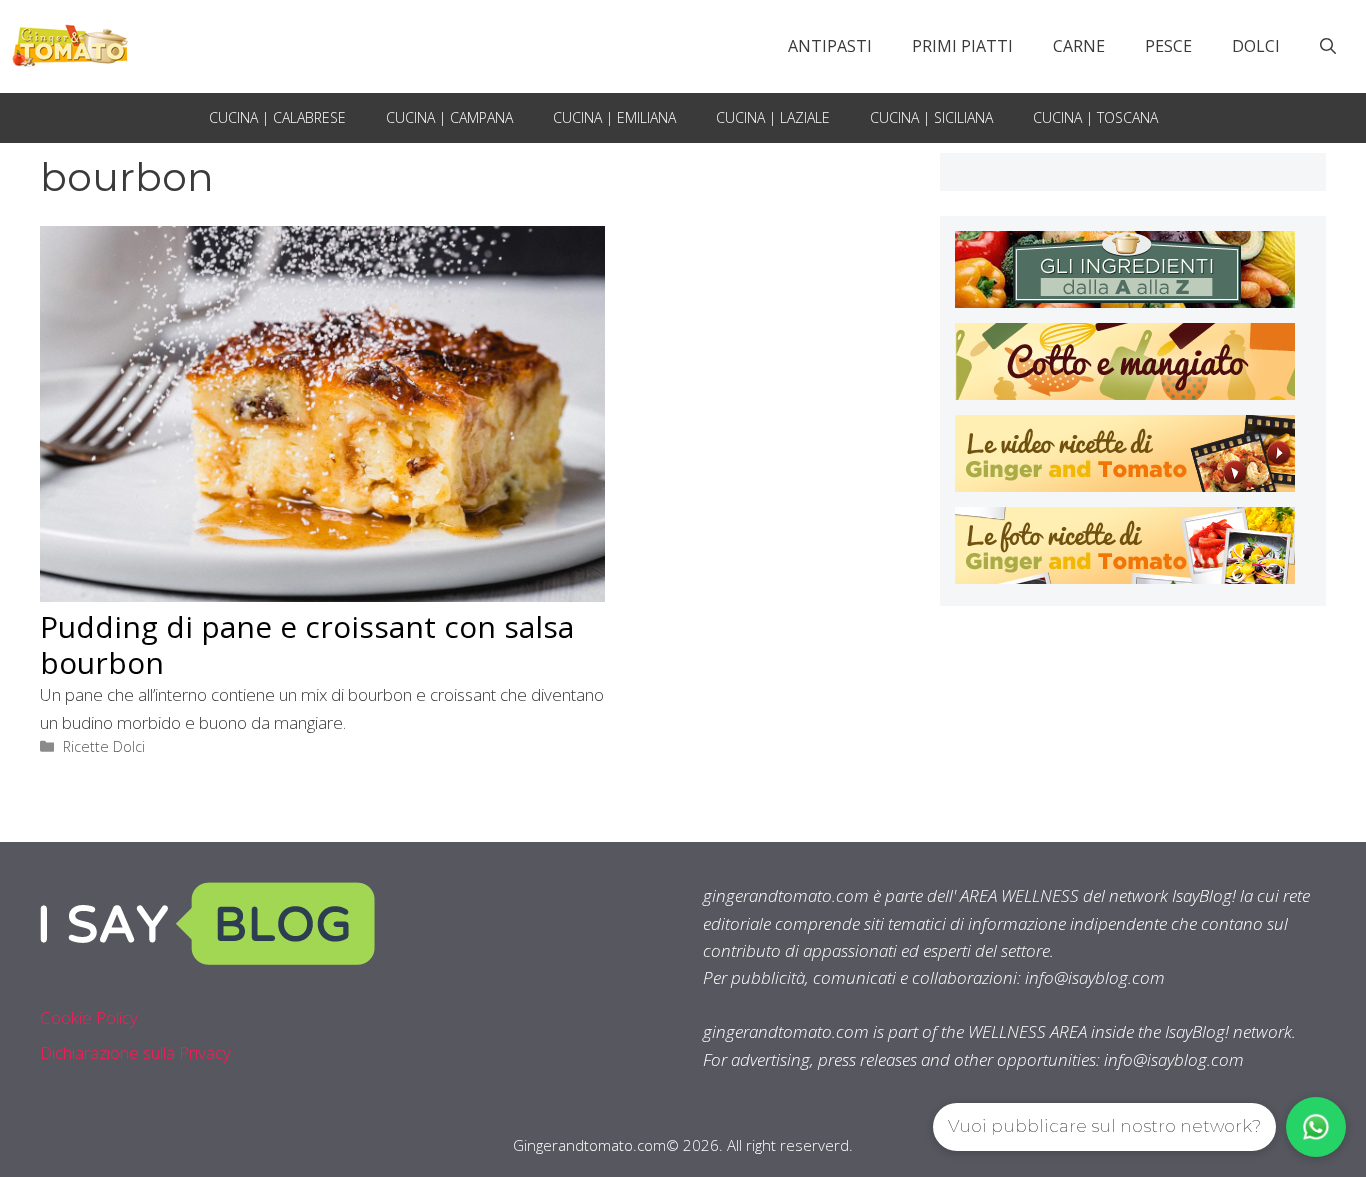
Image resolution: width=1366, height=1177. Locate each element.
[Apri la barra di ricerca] (1328, 46)
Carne (1079, 46)
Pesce (1168, 46)
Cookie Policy (89, 1017)
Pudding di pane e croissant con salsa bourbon (307, 644)
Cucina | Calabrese (277, 117)
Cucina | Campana (449, 117)
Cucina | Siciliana (931, 117)
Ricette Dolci (104, 746)
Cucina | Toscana (1095, 117)
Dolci (1256, 46)
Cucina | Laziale (773, 117)
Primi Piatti (962, 46)
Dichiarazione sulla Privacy (135, 1052)
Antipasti (830, 46)
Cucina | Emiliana (614, 117)
